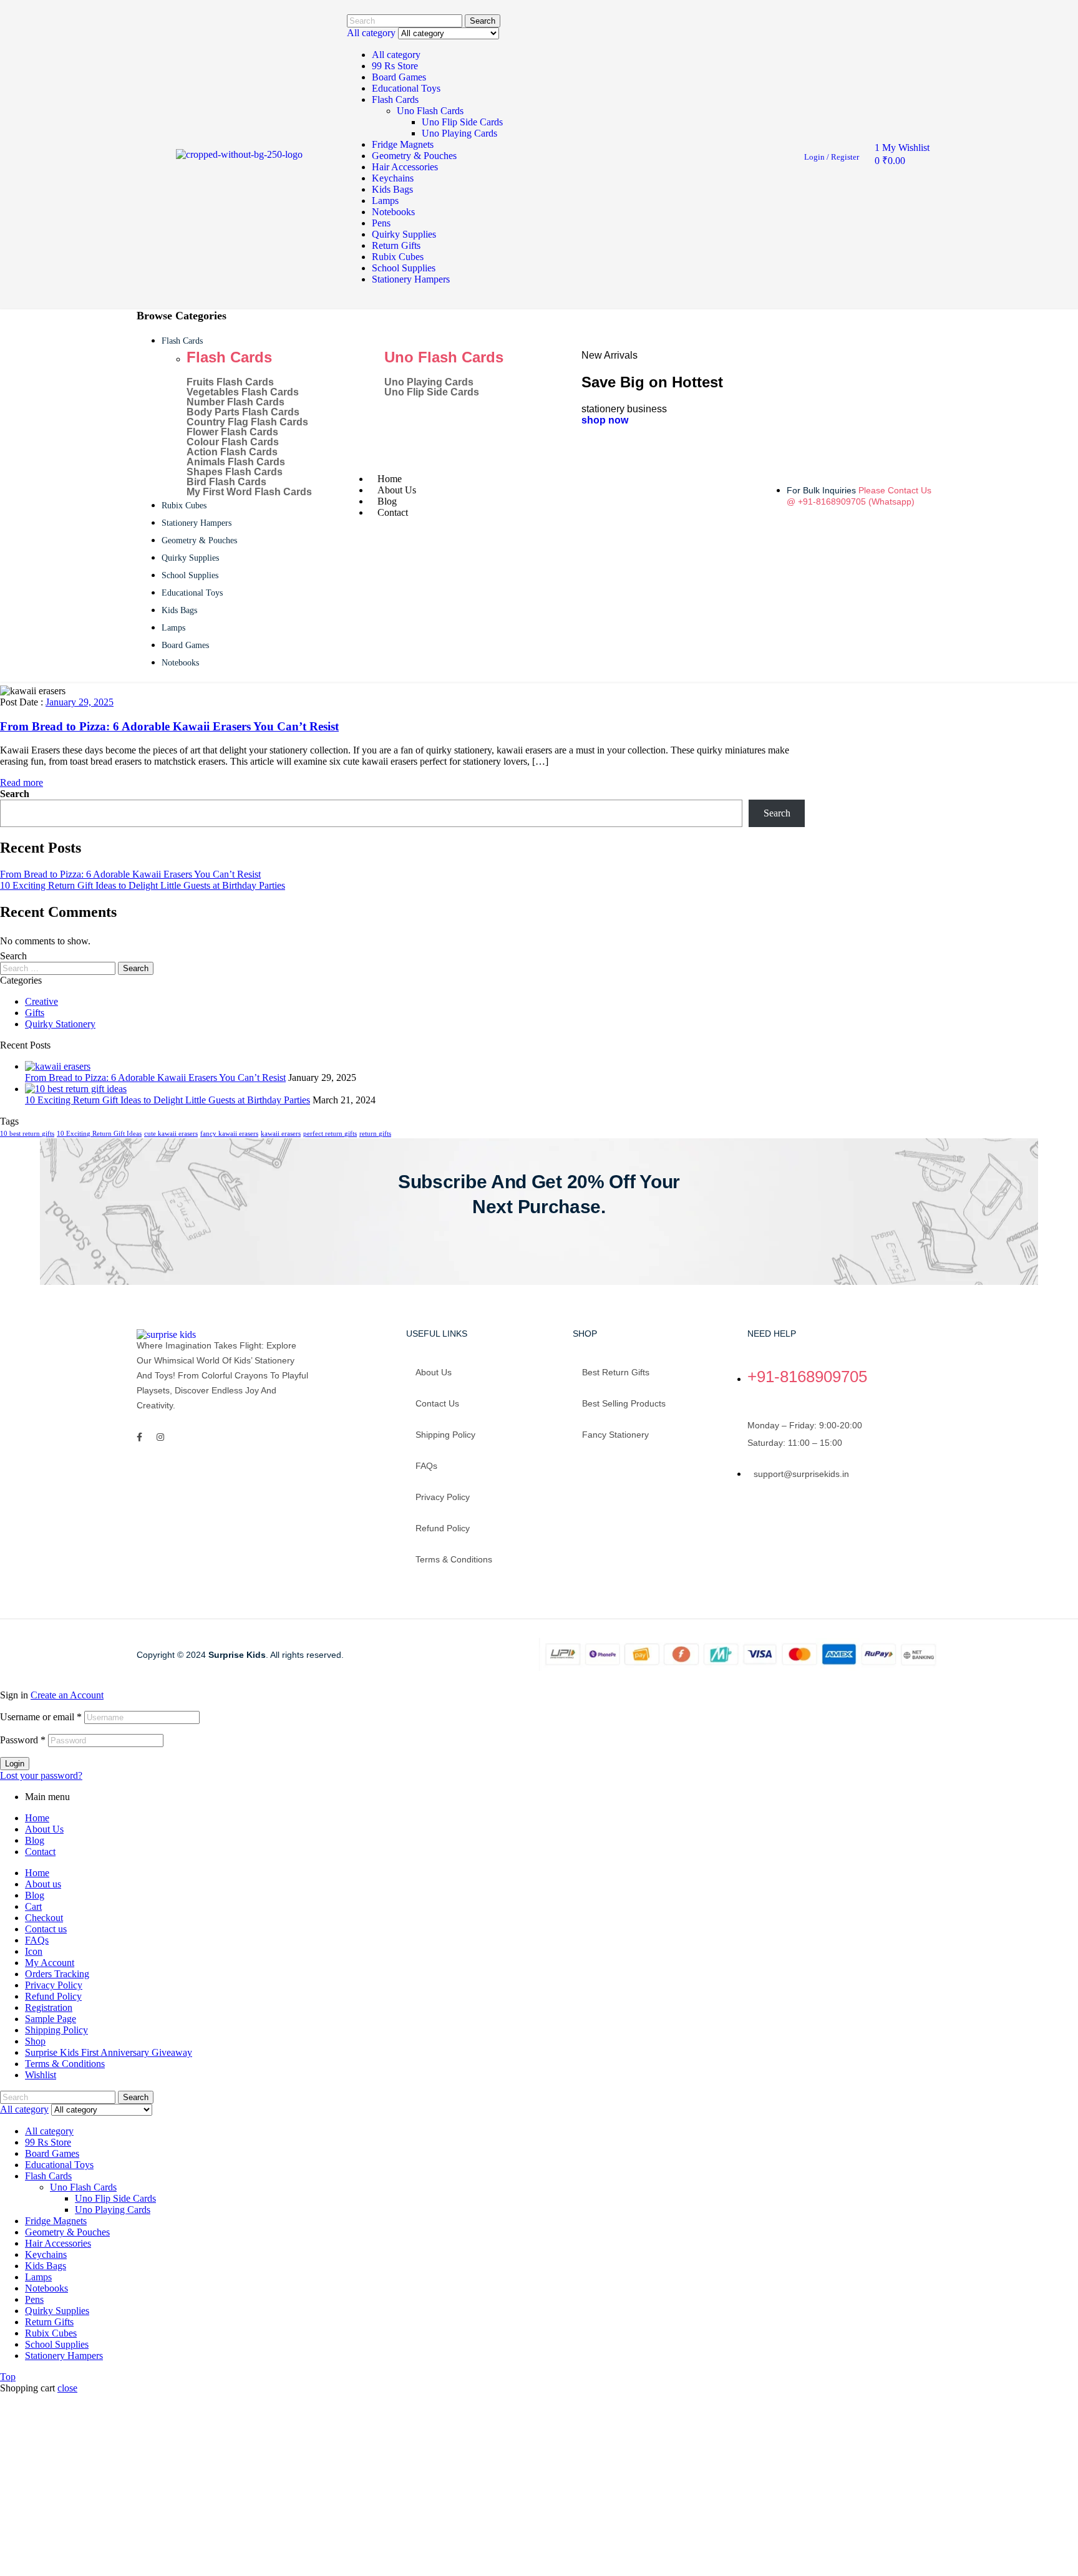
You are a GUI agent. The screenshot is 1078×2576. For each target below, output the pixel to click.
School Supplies (404, 268)
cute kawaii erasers (171, 1134)
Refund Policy (443, 1528)
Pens (381, 223)
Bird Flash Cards (226, 482)
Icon (34, 1951)
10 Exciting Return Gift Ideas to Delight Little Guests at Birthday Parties (143, 885)
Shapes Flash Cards (235, 472)
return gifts (375, 1134)
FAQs (426, 1466)
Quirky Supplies (404, 234)
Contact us (437, 1403)
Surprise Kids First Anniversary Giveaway (109, 2052)
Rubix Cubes (398, 257)
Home (37, 1818)
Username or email (41, 1717)
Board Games (399, 77)
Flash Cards (395, 99)
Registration (49, 2007)
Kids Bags (392, 189)
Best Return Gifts (616, 1372)
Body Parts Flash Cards (243, 412)
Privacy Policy (443, 1497)
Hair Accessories (405, 167)
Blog (35, 1840)
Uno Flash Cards (430, 111)
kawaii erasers (281, 1134)
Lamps (385, 201)
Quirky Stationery (60, 1024)
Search (483, 21)
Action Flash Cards (232, 452)
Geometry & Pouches (414, 156)
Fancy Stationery (615, 1435)
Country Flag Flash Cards (247, 422)
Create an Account (67, 1695)
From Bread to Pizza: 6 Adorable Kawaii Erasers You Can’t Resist (169, 726)
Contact (40, 1852)
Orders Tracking (57, 1974)
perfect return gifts (330, 1134)
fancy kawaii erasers (229, 1134)
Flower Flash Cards (232, 432)
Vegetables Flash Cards (243, 392)
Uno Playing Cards (459, 133)
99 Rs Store (395, 66)
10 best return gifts (27, 1134)
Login (15, 1764)
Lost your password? (41, 1775)
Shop (35, 2041)
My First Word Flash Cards (249, 492)
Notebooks (393, 212)
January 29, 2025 (80, 702)
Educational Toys (406, 88)
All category (396, 55)
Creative (41, 1001)
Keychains (393, 178)
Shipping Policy (445, 1435)
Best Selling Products (624, 1403)
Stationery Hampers (411, 279)
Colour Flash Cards (233, 442)
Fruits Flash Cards (230, 382)
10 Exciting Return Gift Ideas (99, 1134)
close (67, 2388)
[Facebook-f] (139, 1437)
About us (434, 1372)
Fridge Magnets (403, 144)
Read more (22, 782)
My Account (50, 1963)
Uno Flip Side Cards (462, 122)
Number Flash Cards (236, 402)
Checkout (44, 1918)
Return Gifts (396, 245)
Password (23, 1740)
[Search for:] (59, 968)
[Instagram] (160, 1437)
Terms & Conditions (454, 1559)
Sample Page (51, 2019)
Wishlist (41, 2075)
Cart (33, 1906)
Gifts (35, 1013)
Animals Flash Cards (236, 462)
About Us (44, 1829)
